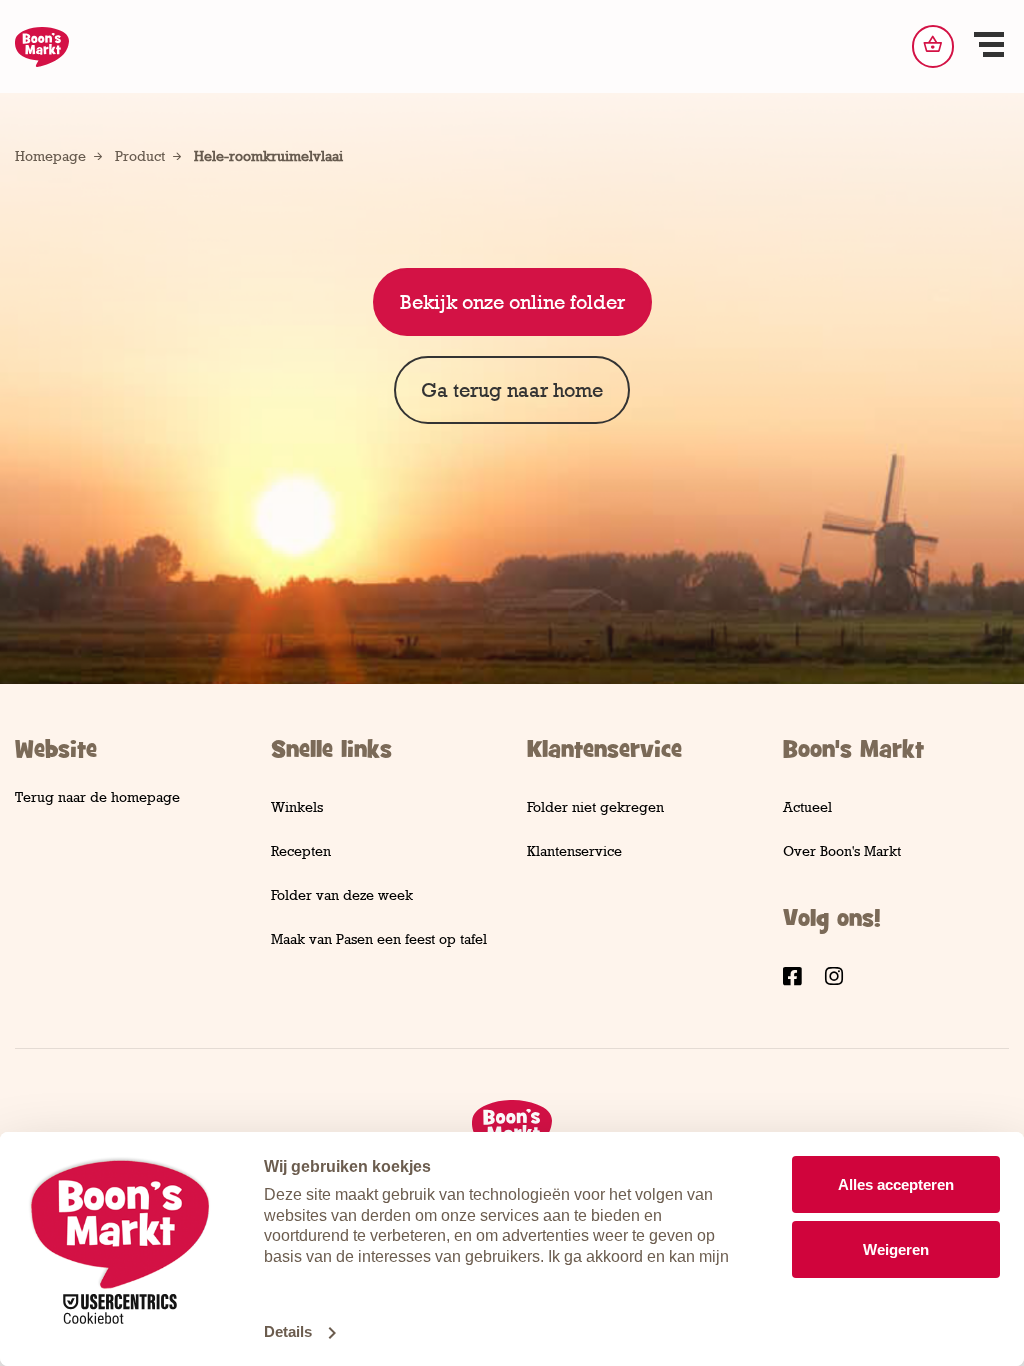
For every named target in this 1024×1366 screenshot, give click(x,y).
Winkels (297, 806)
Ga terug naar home (512, 390)
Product (140, 155)
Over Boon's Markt (842, 850)
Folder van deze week (342, 894)
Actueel (807, 806)
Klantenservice (574, 850)
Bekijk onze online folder (512, 302)
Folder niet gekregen (595, 806)
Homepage (50, 155)
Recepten (301, 850)
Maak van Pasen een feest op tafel (379, 938)
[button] (989, 47)
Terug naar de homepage (97, 796)
